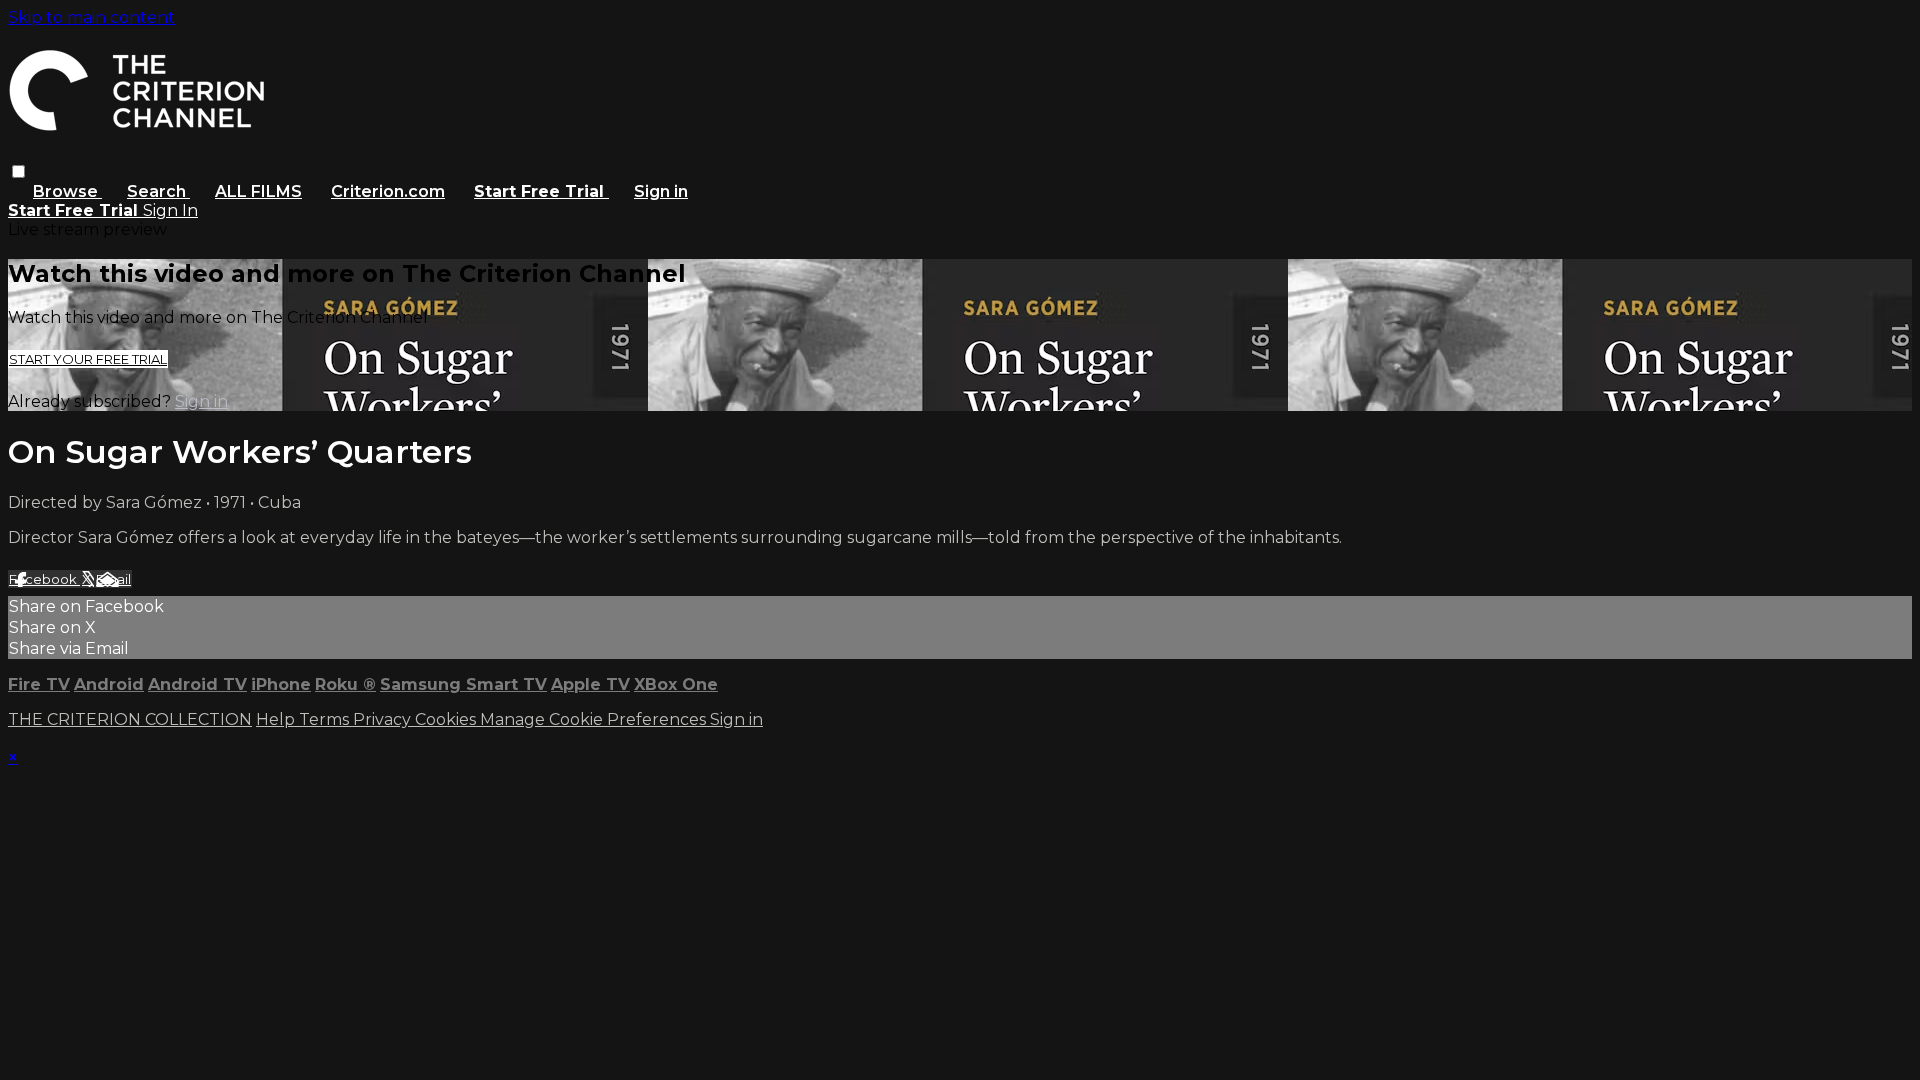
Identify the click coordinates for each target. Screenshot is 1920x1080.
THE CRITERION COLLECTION (130, 719)
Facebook (44, 579)
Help (277, 719)
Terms (326, 719)
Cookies (447, 719)
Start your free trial (88, 359)
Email (113, 579)
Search (158, 191)
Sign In (170, 210)
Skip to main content (91, 17)
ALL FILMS (258, 191)
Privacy (384, 719)
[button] (18, 171)
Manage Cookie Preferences (595, 719)
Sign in (661, 191)
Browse (67, 191)
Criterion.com (388, 191)
